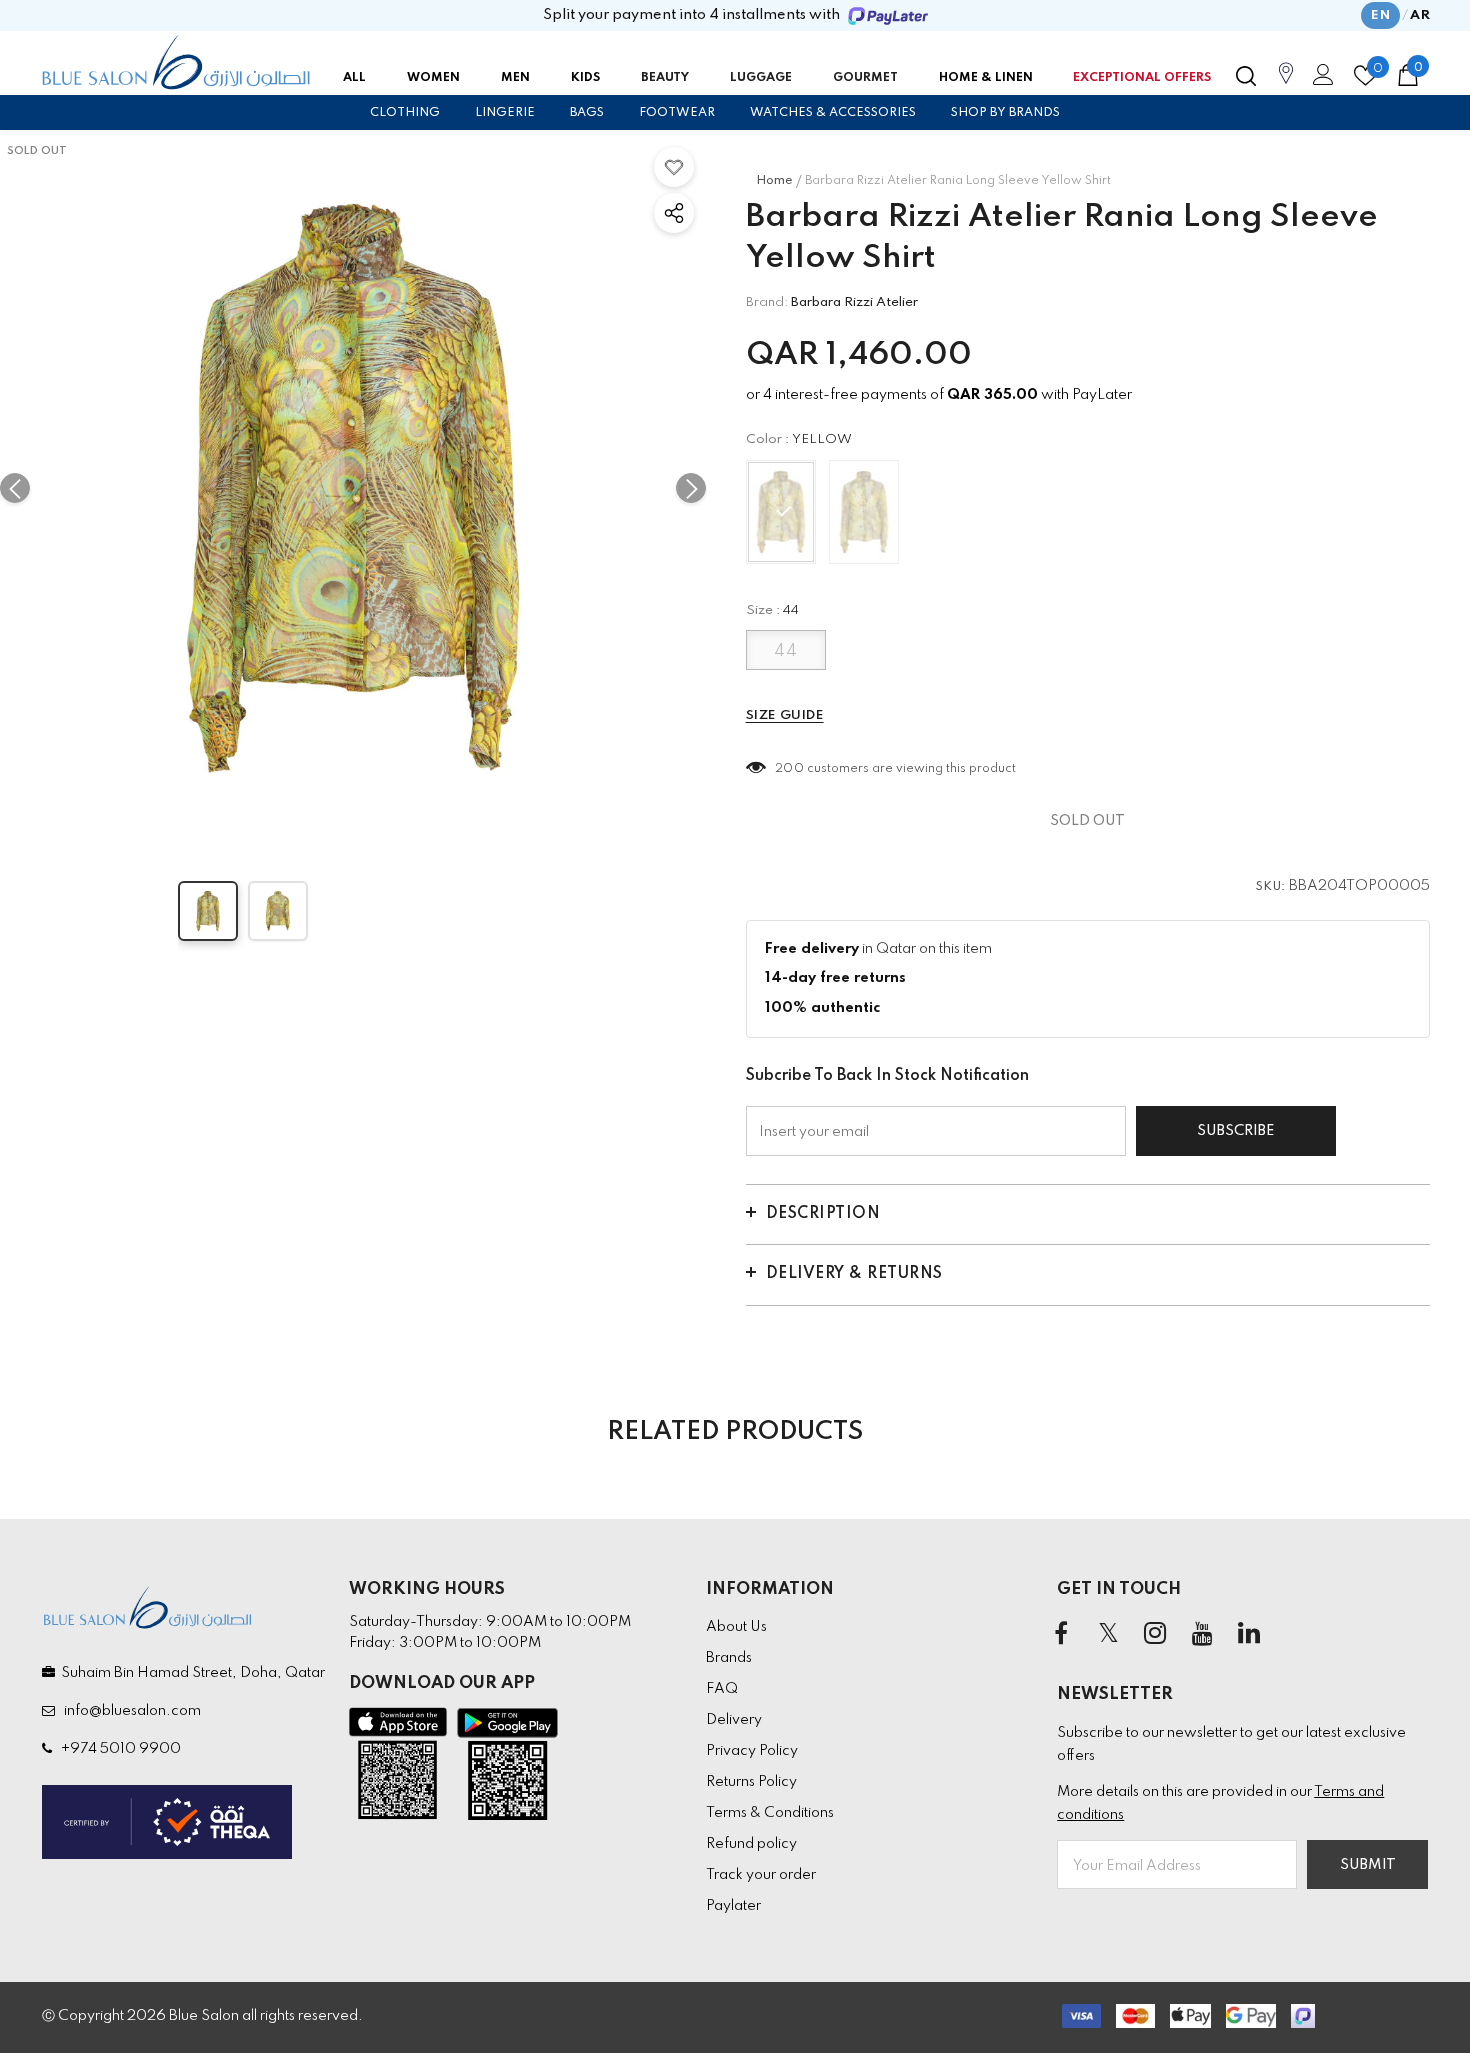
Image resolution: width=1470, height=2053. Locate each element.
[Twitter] (1108, 1635)
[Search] (1246, 76)
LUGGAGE (761, 78)
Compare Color (636, 813)
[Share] (674, 213)
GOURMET (865, 78)
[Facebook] (1061, 1635)
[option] (353, 488)
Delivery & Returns (854, 1274)
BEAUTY (665, 78)
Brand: (767, 302)
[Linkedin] (1249, 1635)
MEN (515, 78)
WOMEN (433, 78)
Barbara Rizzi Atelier (854, 302)
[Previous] (15, 488)
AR (1420, 15)
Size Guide (785, 715)
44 (785, 651)
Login (1320, 80)
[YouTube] (1202, 1635)
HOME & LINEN (986, 78)
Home (774, 181)
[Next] (691, 488)
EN (1380, 15)
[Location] (1286, 84)
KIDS (585, 78)
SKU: (1271, 887)
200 (790, 769)
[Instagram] (1155, 1635)
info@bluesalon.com (129, 1711)
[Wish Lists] (674, 167)
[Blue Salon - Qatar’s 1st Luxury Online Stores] (176, 63)
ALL (354, 78)
